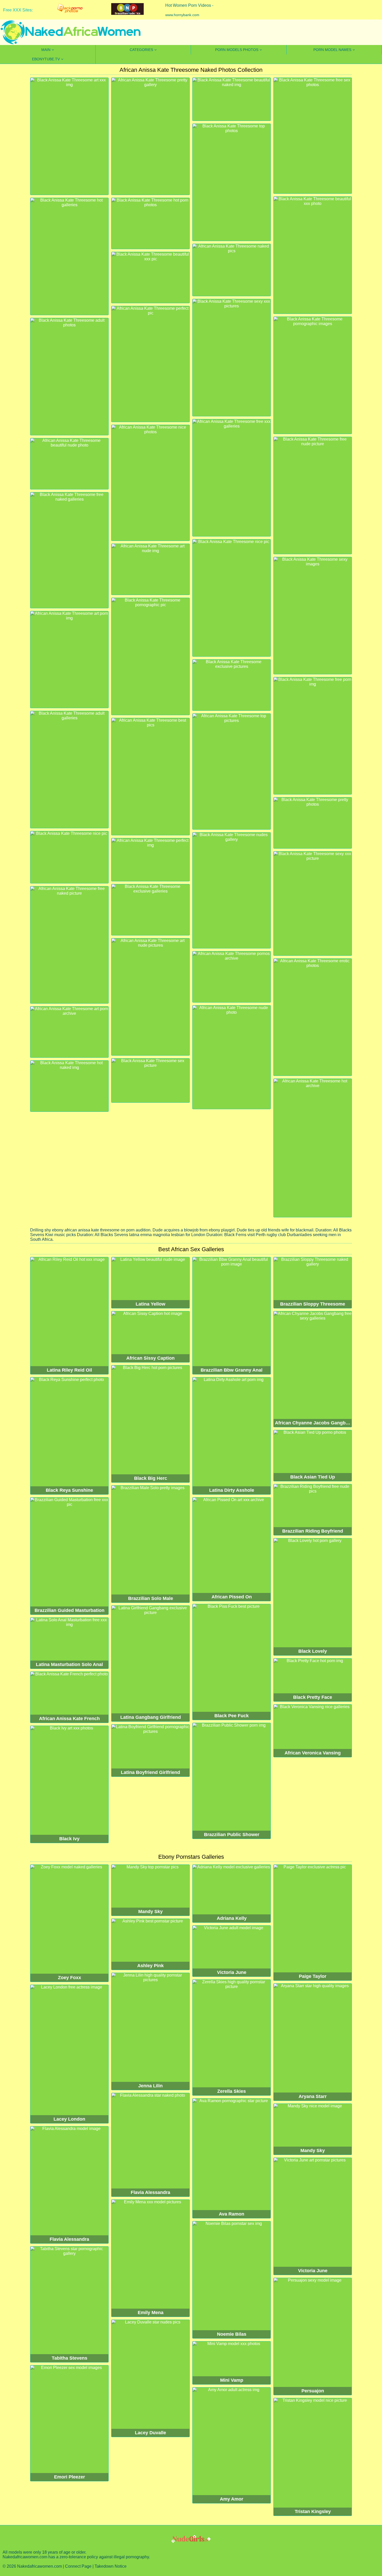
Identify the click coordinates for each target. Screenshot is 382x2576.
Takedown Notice (111, 2566)
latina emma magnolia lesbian (157, 1235)
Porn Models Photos (237, 50)
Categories (141, 50)
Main (46, 50)
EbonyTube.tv (46, 59)
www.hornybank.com (182, 15)
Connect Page (78, 2566)
